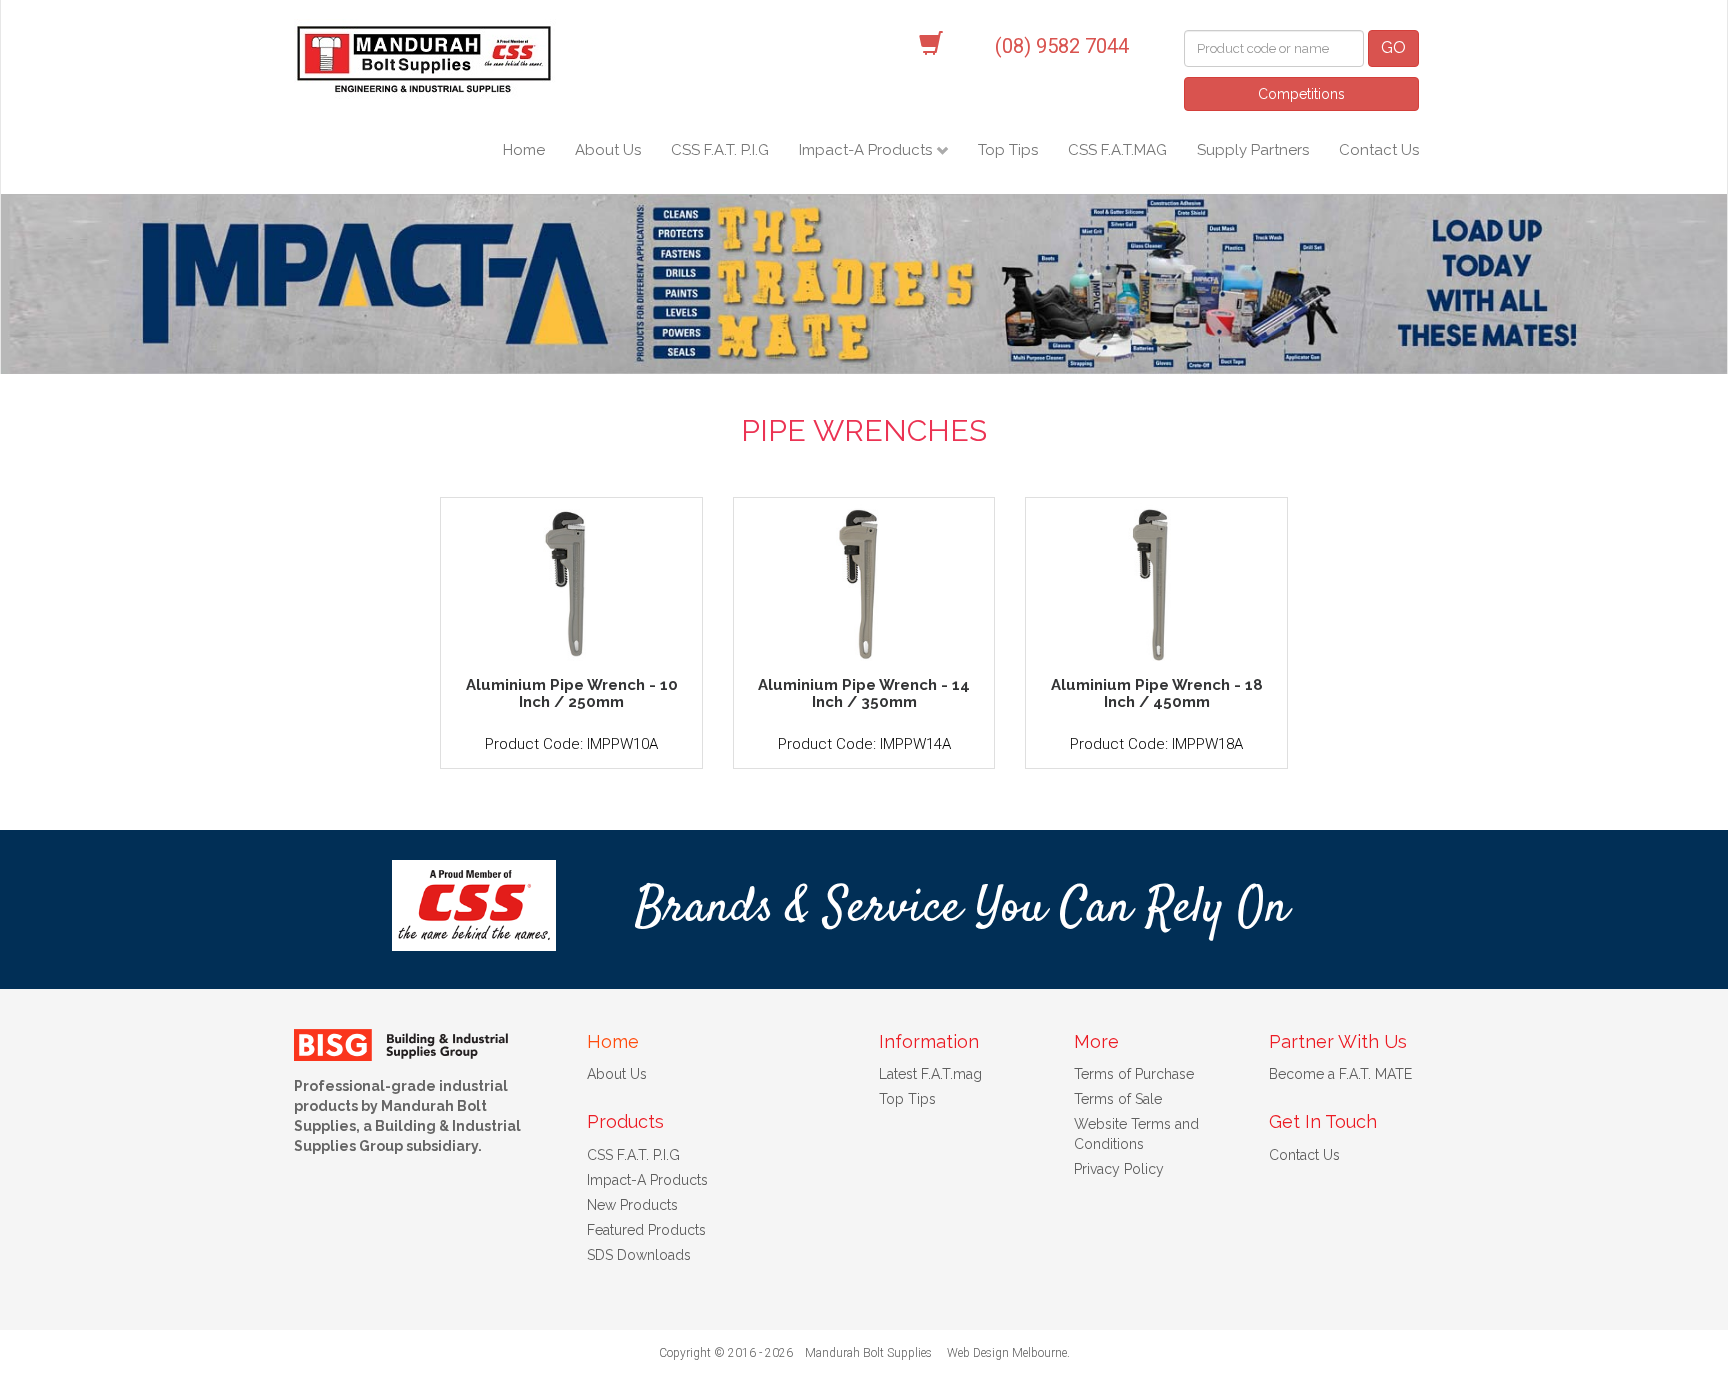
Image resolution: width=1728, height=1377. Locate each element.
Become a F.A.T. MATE (1340, 1074)
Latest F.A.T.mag (930, 1074)
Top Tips (1008, 150)
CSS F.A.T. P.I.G (720, 150)
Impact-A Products (867, 150)
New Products (632, 1205)
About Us (608, 150)
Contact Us (1379, 150)
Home (524, 150)
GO (1393, 47)
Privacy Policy (1119, 1169)
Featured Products (646, 1230)
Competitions (1301, 94)
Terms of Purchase (1134, 1074)
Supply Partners (1253, 150)
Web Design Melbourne (1007, 1353)
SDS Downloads (639, 1255)
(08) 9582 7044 (1062, 46)
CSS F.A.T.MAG (1117, 150)
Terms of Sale (1118, 1099)
